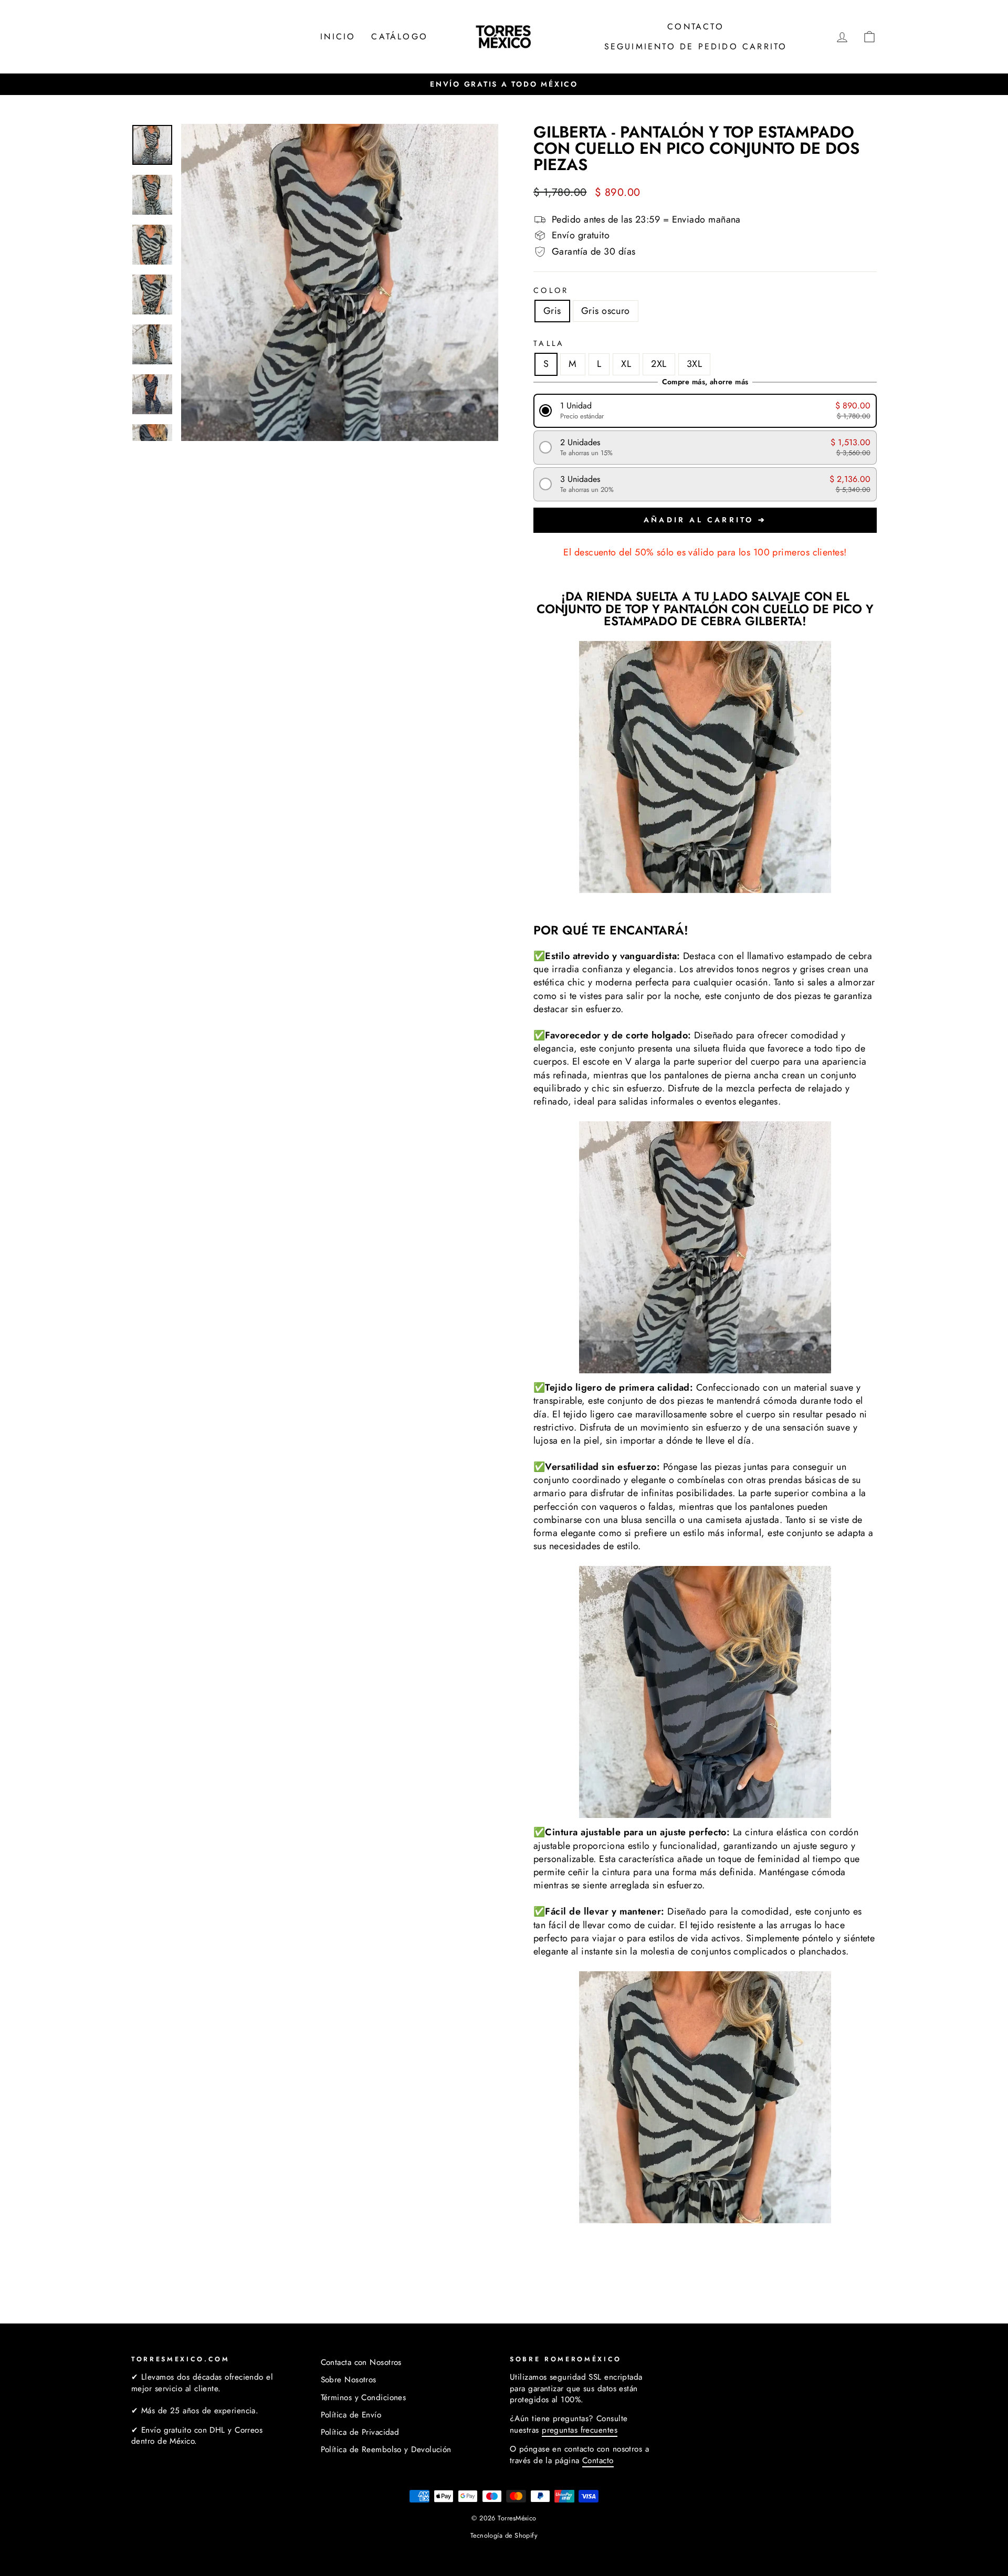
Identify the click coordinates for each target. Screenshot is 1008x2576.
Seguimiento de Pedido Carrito (696, 46)
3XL (694, 364)
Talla (549, 343)
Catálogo (400, 36)
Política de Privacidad (360, 2432)
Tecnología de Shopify (504, 2536)
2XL (659, 364)
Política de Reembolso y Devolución (386, 2449)
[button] (705, 411)
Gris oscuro (606, 311)
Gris (552, 311)
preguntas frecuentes (580, 2430)
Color (551, 290)
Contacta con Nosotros (361, 2362)
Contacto (696, 27)
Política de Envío (351, 2415)
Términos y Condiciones (364, 2398)
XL (626, 364)
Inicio (338, 36)
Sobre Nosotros (349, 2380)
